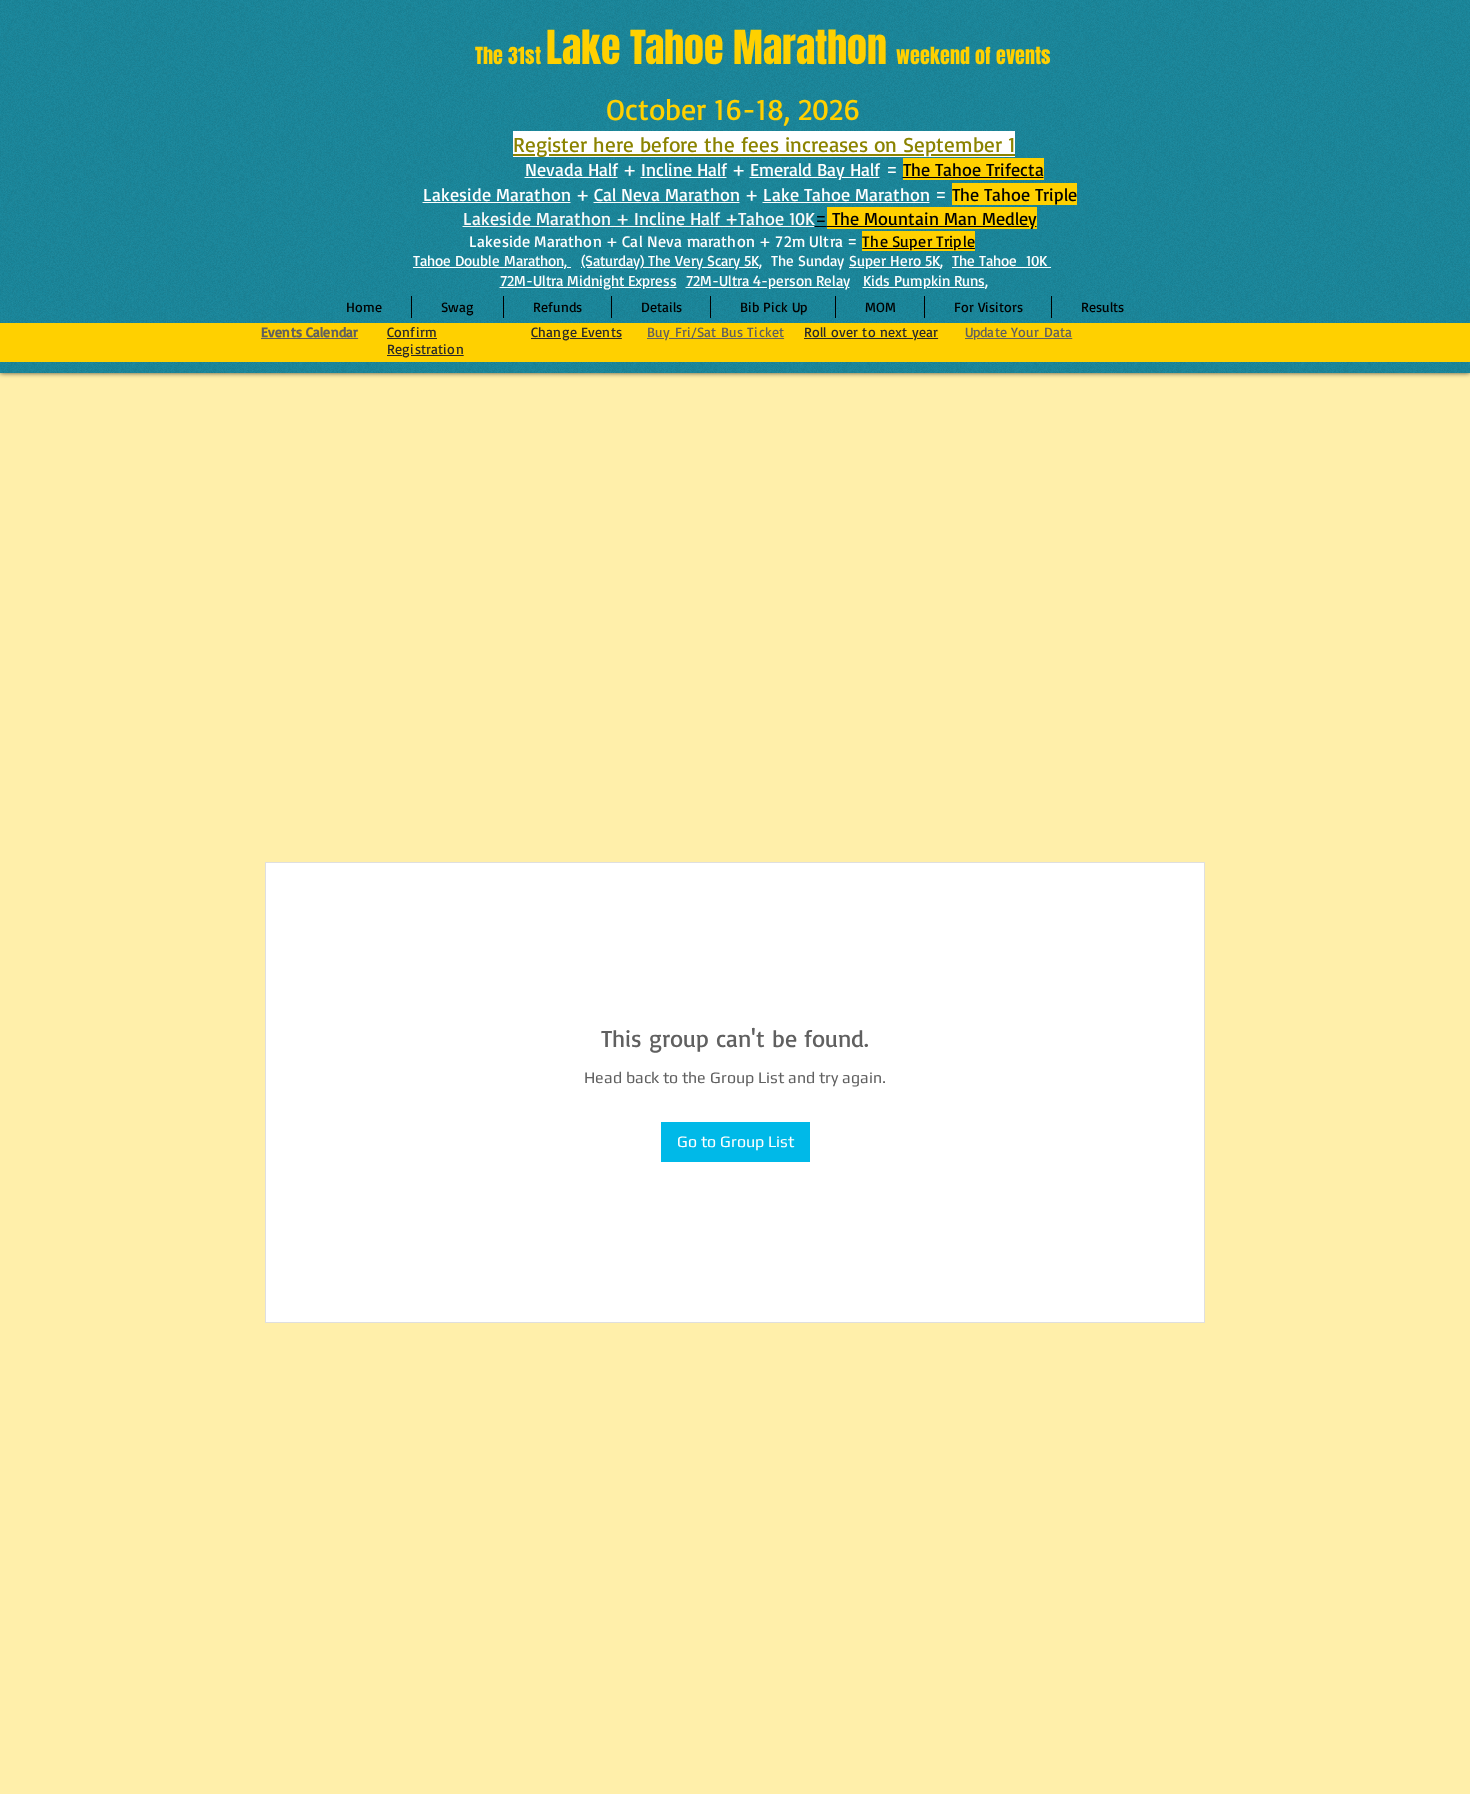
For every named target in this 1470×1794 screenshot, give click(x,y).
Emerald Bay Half (815, 169)
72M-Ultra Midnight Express (588, 280)
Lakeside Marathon (497, 194)
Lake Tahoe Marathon (846, 194)
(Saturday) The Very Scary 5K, (671, 260)
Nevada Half (571, 169)
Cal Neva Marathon (667, 194)
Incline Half (684, 169)
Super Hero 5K (894, 260)
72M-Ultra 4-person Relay (768, 280)
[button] (661, 307)
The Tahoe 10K (1001, 260)
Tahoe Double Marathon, (492, 260)
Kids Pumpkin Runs (924, 280)
